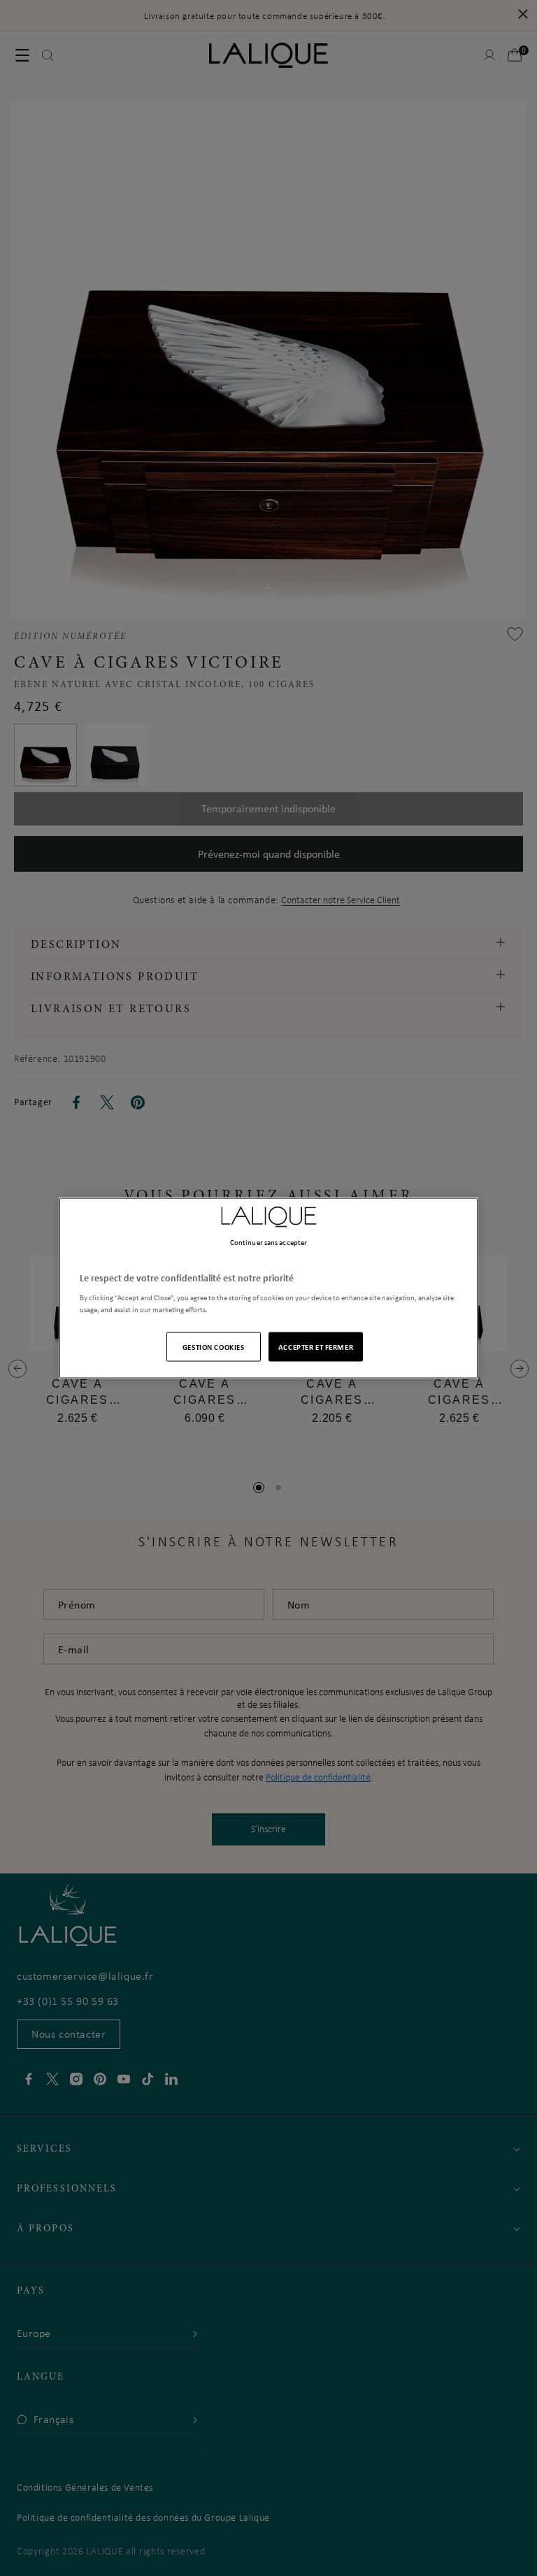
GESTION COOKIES (214, 1347)
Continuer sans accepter (268, 1242)
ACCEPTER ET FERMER (316, 1347)
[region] (268, 1288)
